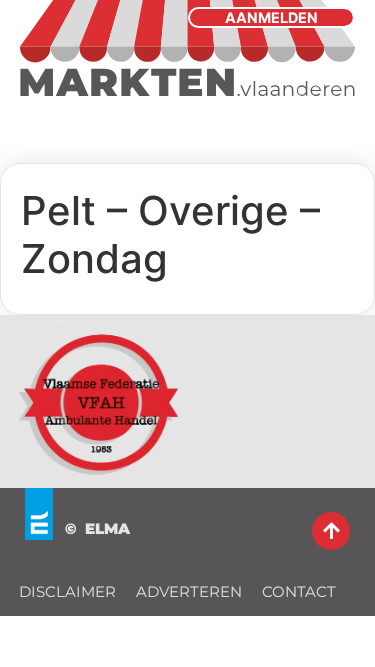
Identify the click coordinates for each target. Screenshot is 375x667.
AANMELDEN (271, 17)
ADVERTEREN (189, 591)
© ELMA (97, 528)
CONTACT (299, 591)
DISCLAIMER (67, 591)
